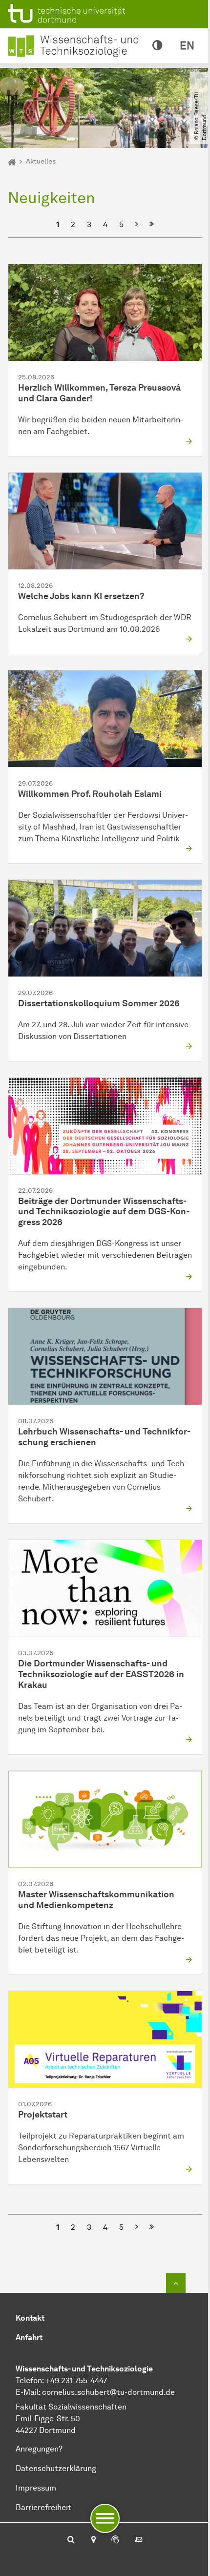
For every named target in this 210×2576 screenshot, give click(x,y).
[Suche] (71, 2540)
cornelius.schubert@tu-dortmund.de (108, 2392)
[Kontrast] (157, 46)
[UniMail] (139, 2540)
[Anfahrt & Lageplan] (93, 2540)
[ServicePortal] (115, 2540)
